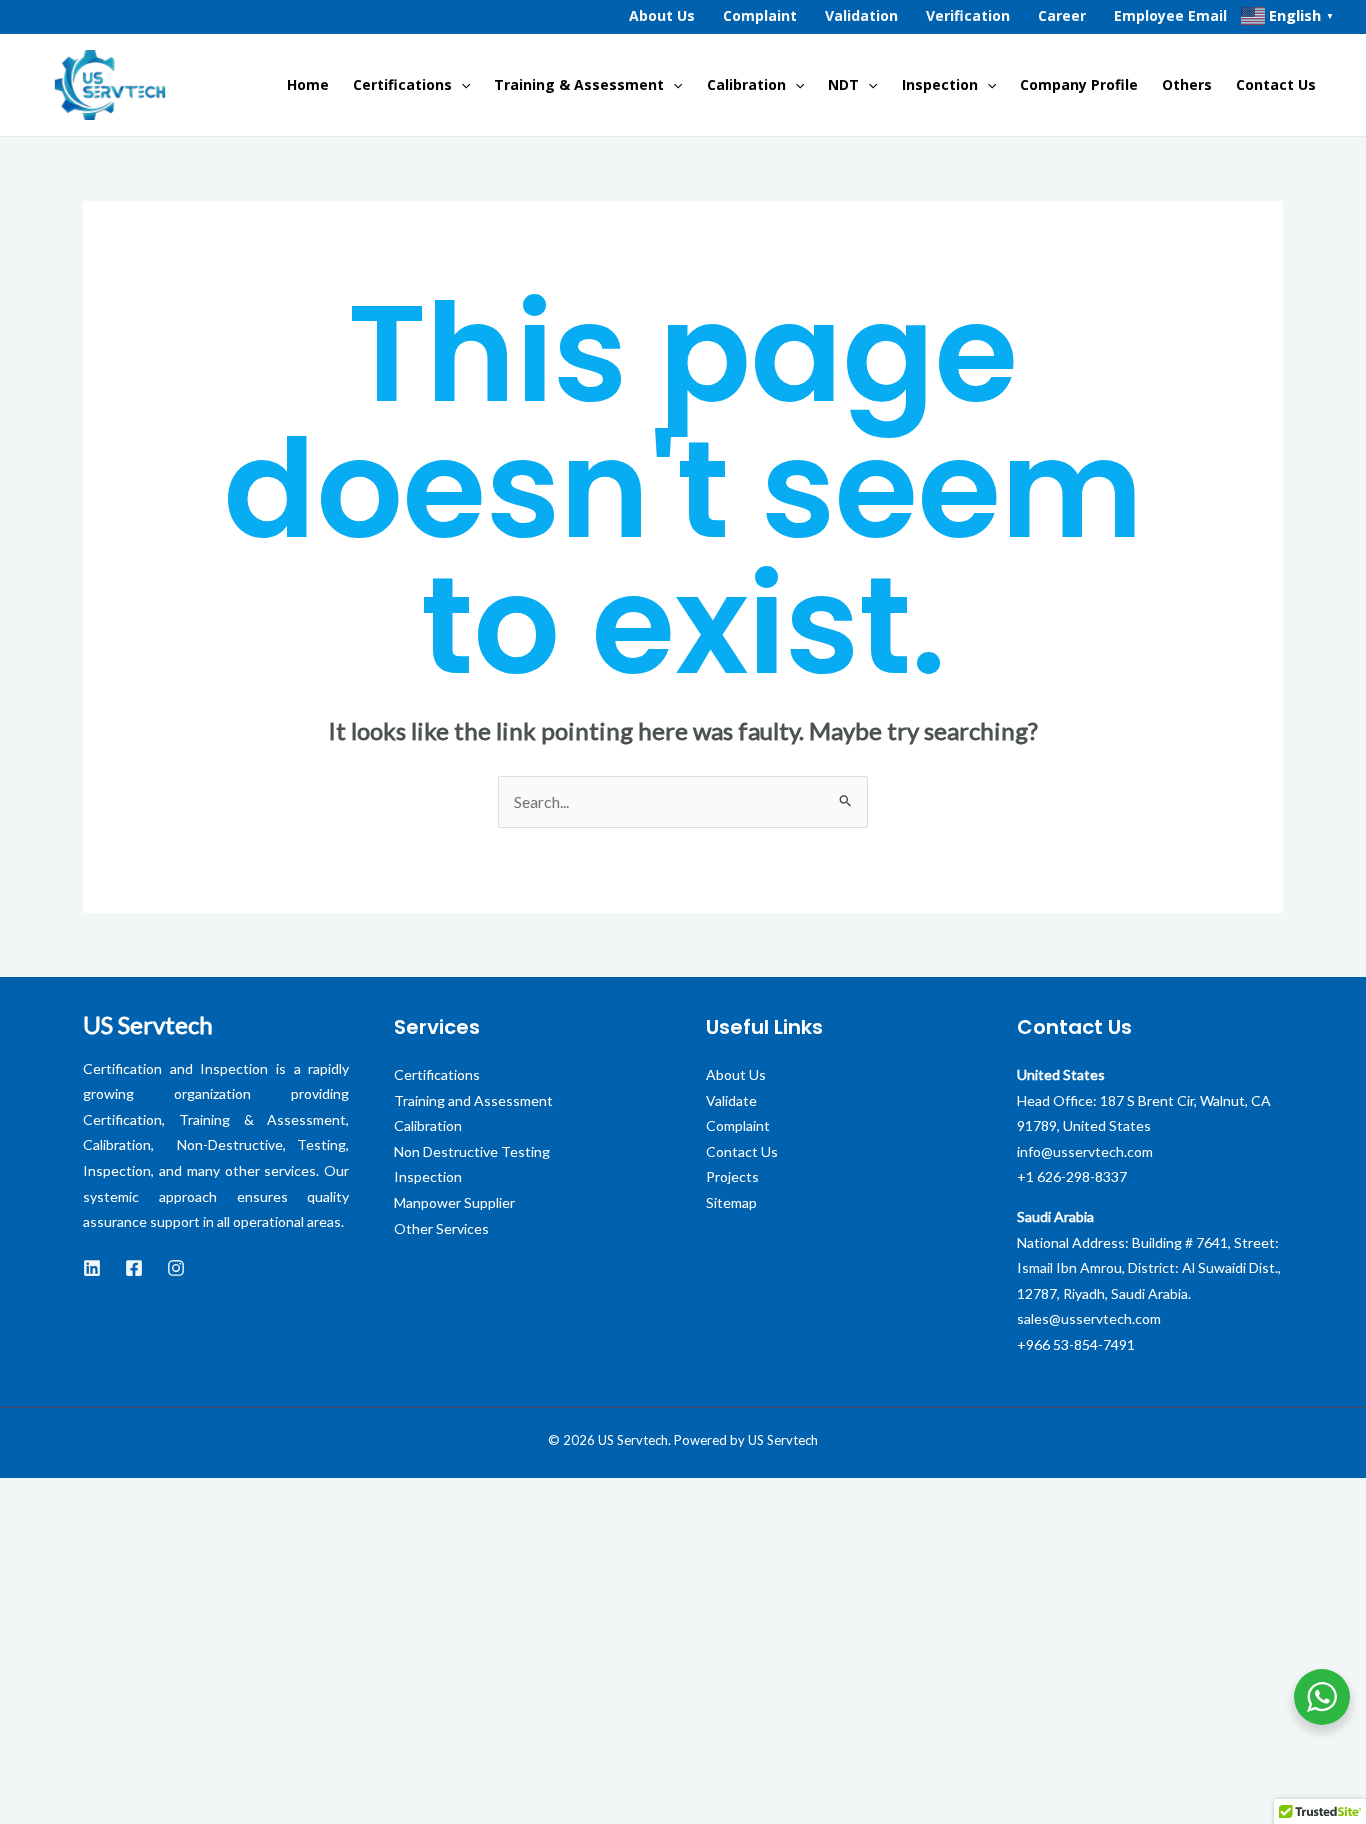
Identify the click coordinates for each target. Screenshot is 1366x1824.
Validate (731, 1100)
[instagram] (176, 1268)
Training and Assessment (473, 1100)
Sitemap (731, 1202)
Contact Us (1276, 84)
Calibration (746, 84)
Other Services (441, 1228)
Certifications (402, 84)
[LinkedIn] (92, 1268)
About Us (736, 1074)
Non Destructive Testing (472, 1151)
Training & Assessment (579, 84)
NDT (843, 84)
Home (308, 84)
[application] (461, 85)
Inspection (940, 84)
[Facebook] (134, 1268)
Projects (732, 1176)
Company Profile (1079, 84)
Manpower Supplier (454, 1202)
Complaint (738, 1125)
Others (1187, 84)
